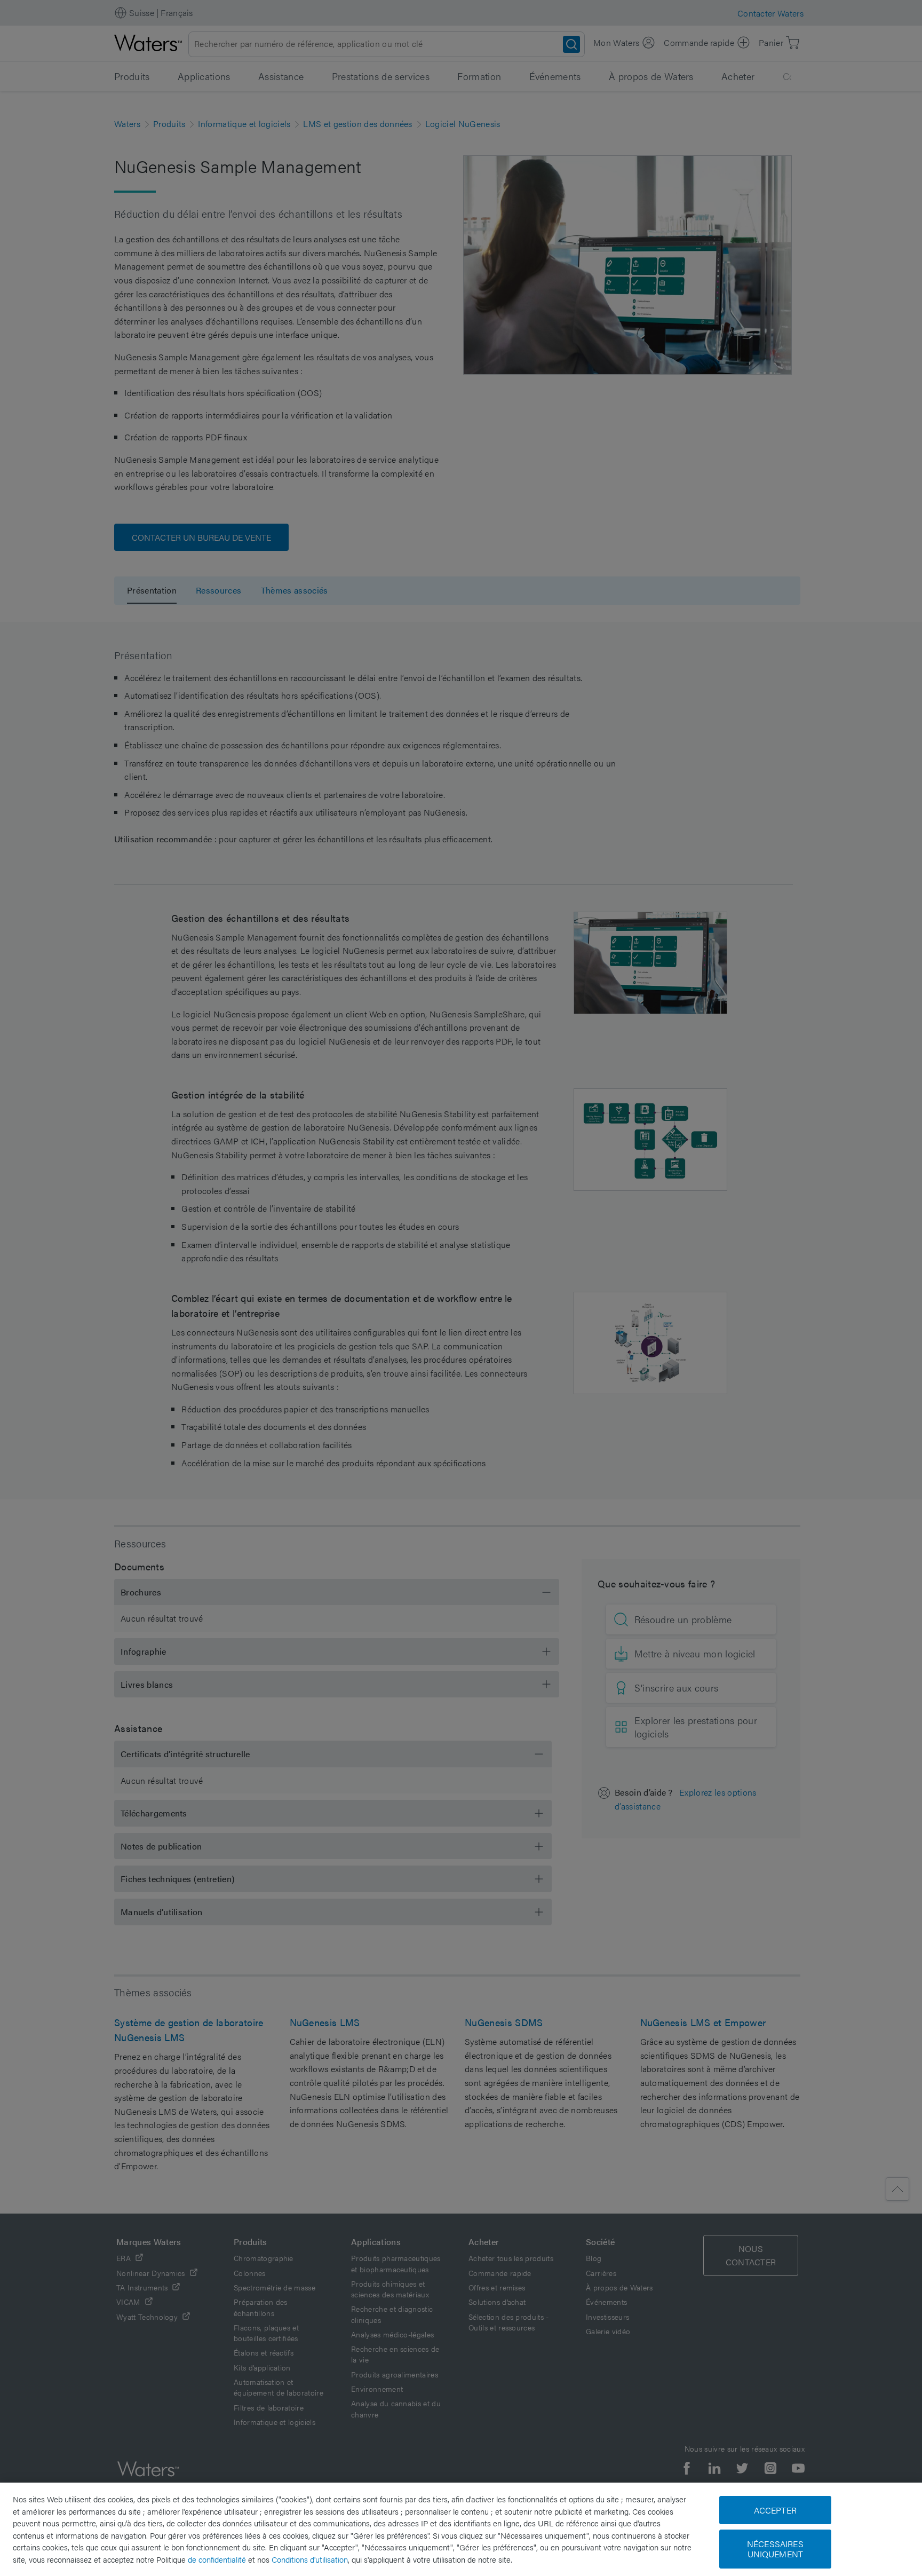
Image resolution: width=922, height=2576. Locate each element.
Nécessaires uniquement (775, 2549)
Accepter (775, 2510)
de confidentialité (217, 2559)
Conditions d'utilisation (310, 2559)
